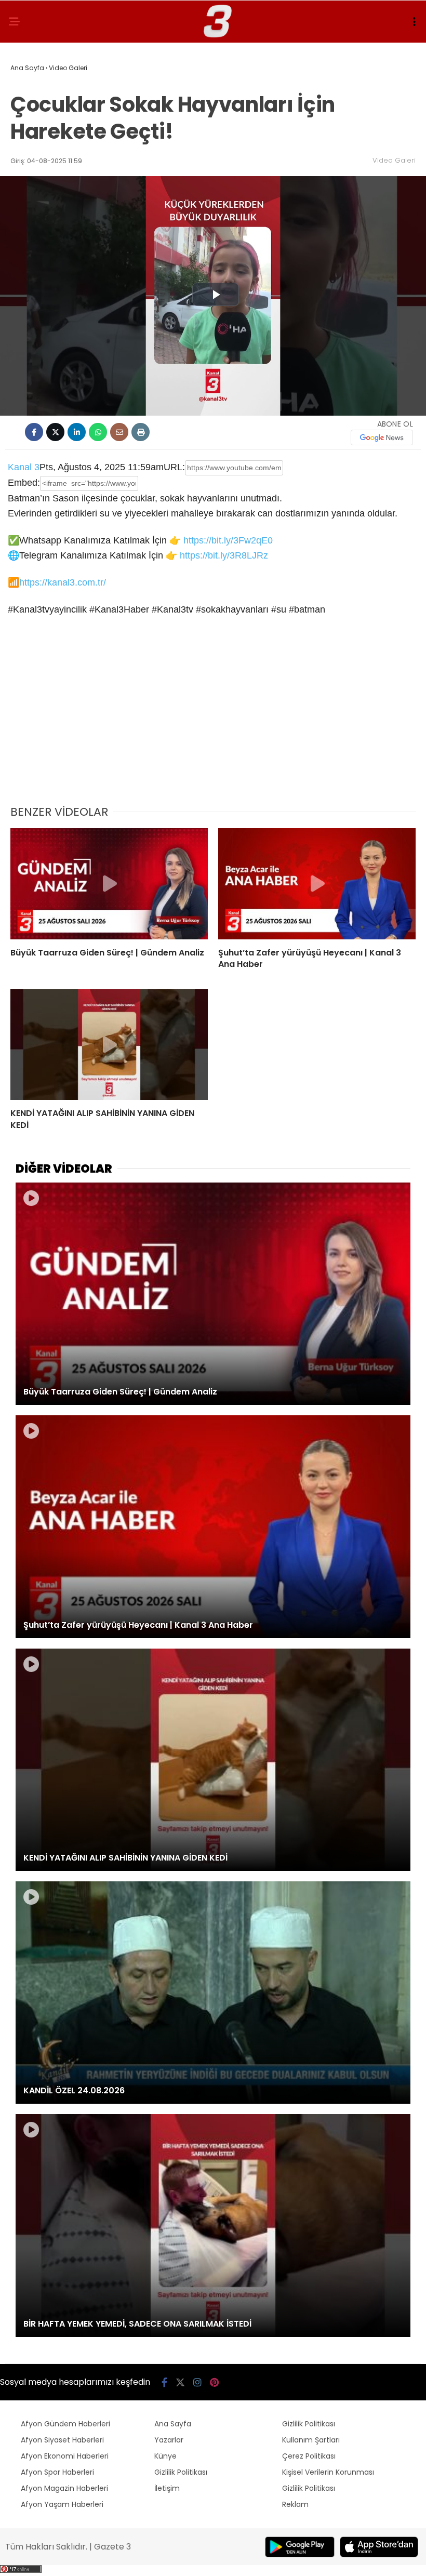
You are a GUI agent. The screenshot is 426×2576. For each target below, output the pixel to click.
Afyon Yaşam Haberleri (62, 2504)
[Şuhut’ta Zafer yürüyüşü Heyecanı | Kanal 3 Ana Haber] (317, 884)
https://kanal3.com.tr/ (63, 582)
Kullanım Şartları (311, 2440)
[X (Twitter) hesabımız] (180, 2382)
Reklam (295, 2504)
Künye (165, 2456)
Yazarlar (169, 2440)
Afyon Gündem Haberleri (65, 2424)
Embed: (24, 483)
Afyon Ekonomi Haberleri (65, 2456)
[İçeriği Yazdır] (141, 432)
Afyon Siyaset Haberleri (62, 2440)
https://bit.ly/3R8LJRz (224, 555)
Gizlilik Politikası (181, 2472)
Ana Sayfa (173, 2424)
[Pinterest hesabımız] (214, 2382)
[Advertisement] (213, 718)
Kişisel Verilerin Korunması (328, 2472)
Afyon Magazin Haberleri (64, 2488)
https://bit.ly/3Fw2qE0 (228, 540)
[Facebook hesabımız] (164, 2382)
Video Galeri (394, 160)
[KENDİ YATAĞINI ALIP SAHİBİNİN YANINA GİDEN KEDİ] (109, 1045)
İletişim (167, 2488)
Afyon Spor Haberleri (57, 2472)
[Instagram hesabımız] (197, 2382)
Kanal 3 (24, 467)
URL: (174, 467)
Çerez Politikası (309, 2456)
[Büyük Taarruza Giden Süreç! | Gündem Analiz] (109, 884)
